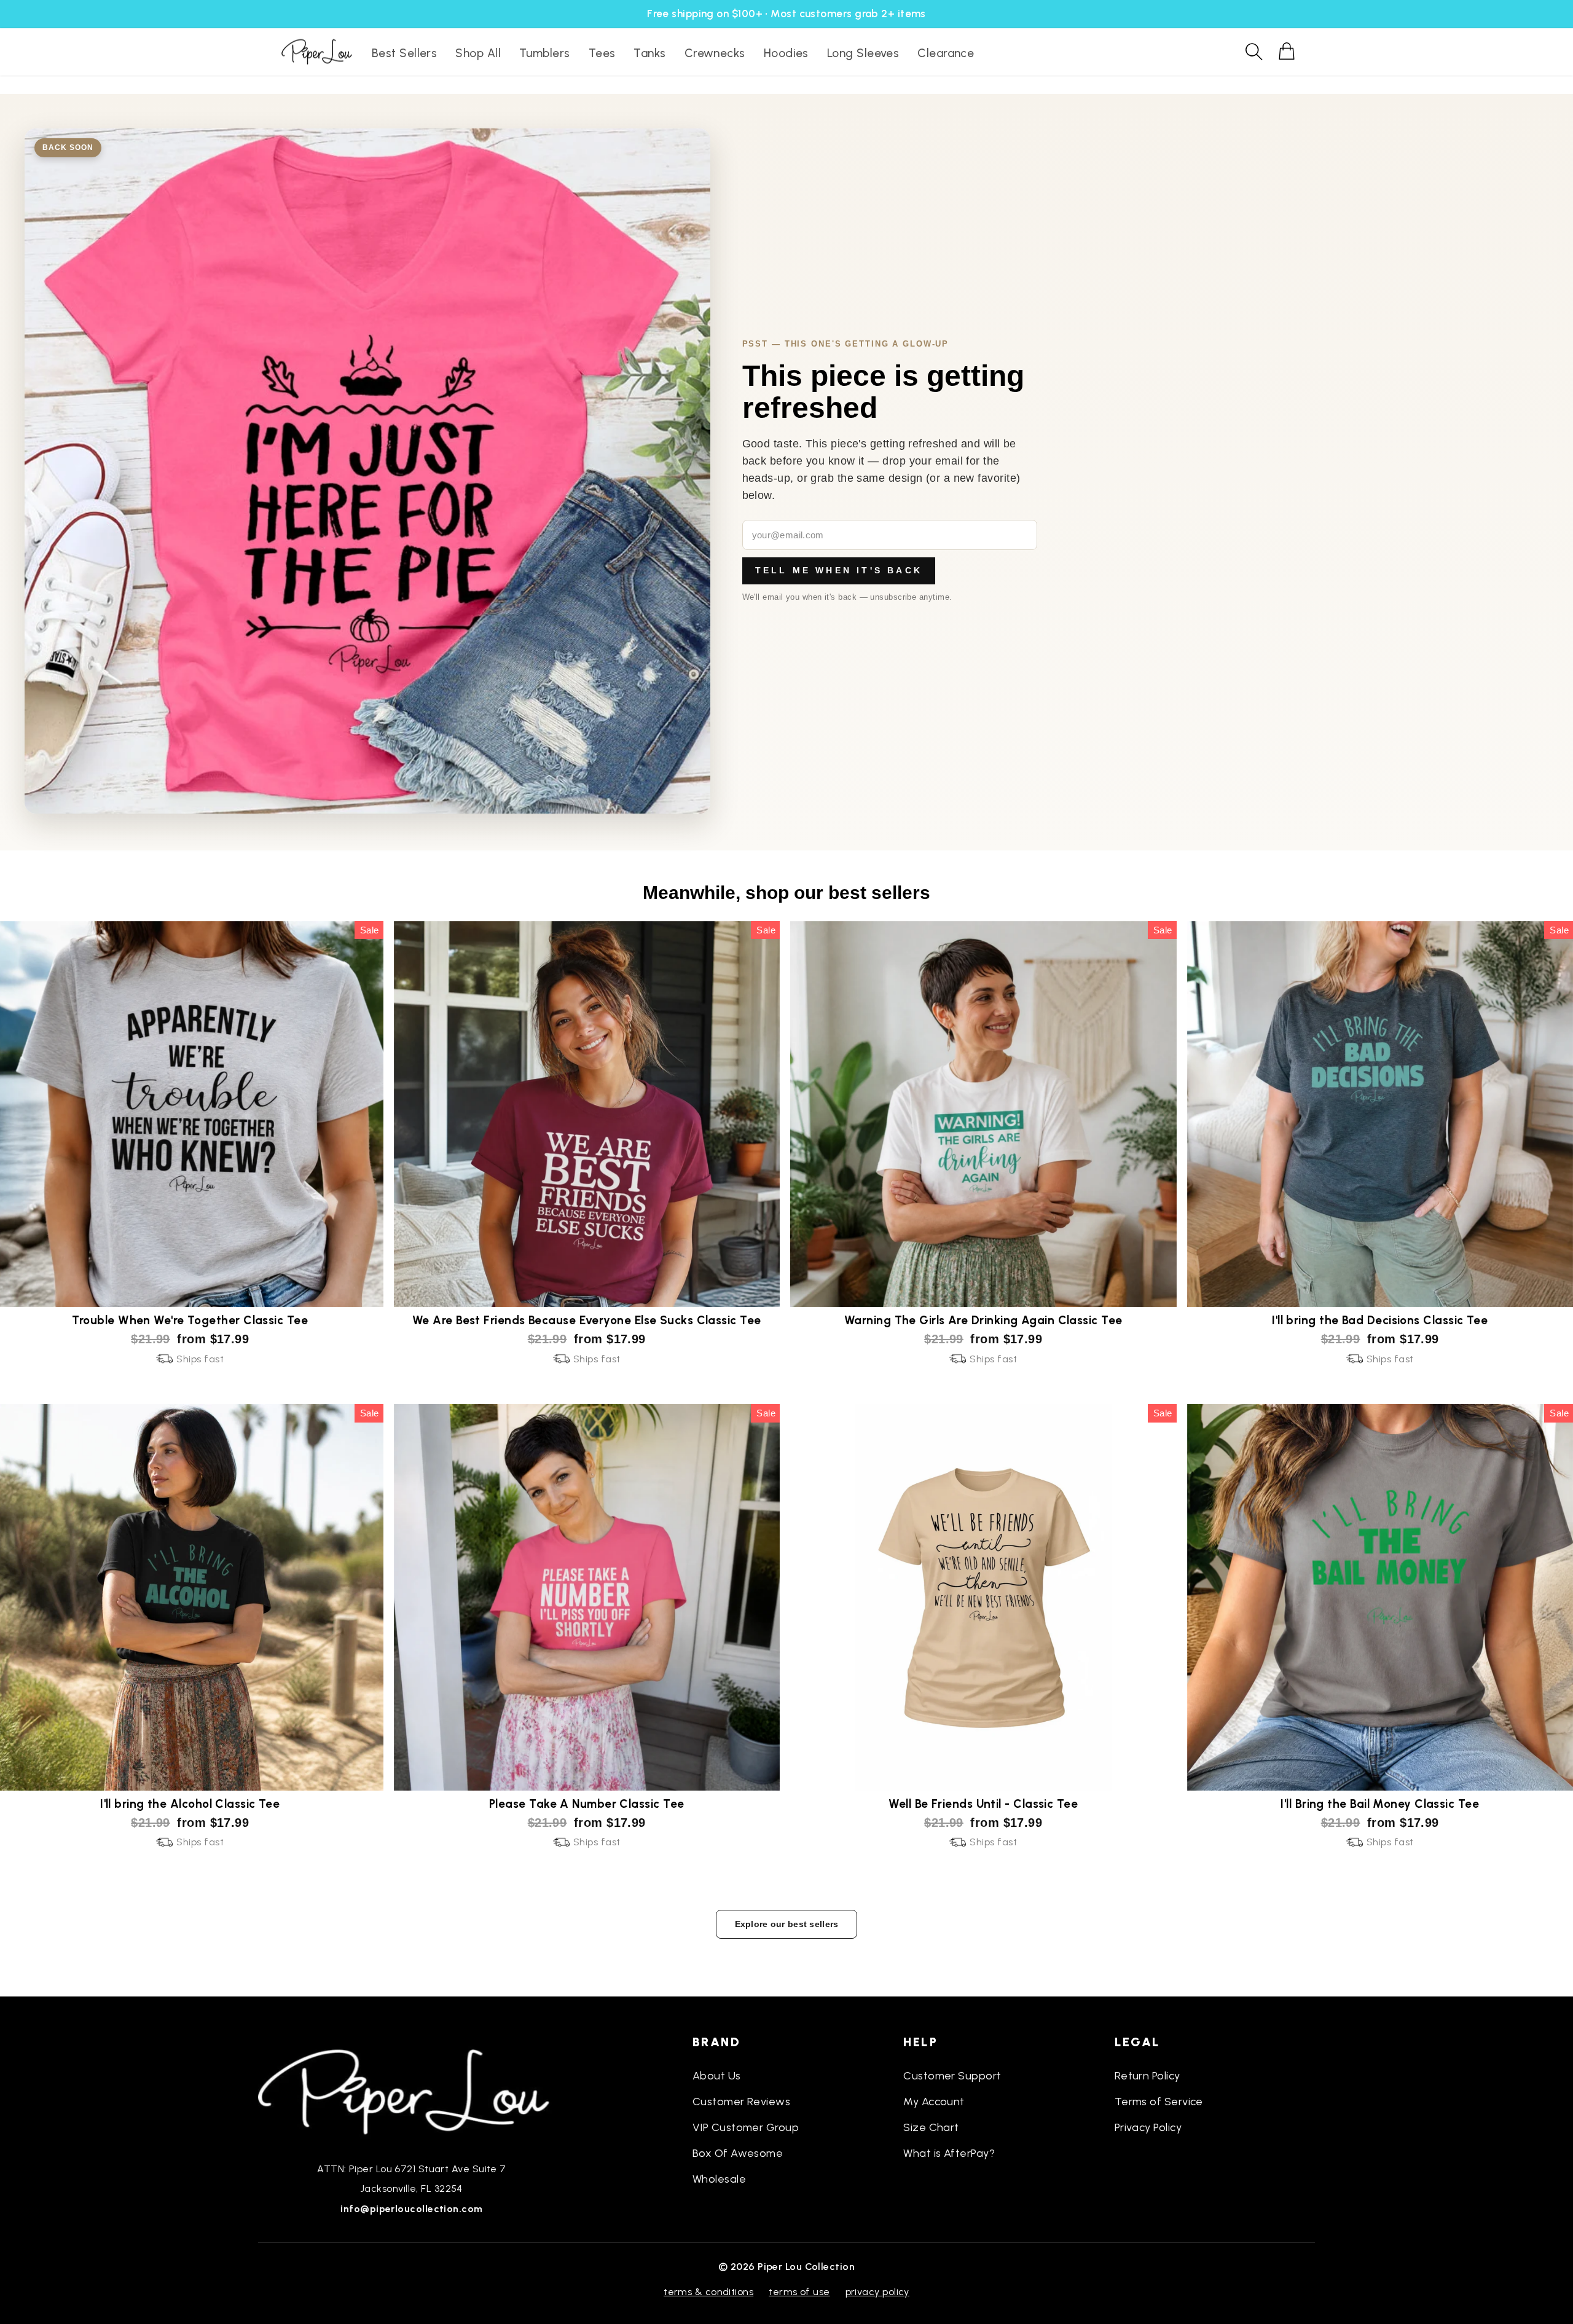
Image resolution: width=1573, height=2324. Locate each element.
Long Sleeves (863, 53)
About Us (717, 2076)
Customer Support (952, 2076)
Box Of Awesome (738, 2153)
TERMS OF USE (799, 2292)
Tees (602, 53)
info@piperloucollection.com (411, 2209)
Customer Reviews (741, 2102)
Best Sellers (404, 53)
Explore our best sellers (787, 1924)
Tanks (649, 53)
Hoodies (786, 53)
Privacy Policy (1148, 2127)
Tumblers (545, 53)
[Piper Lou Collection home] (412, 2090)
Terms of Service (1159, 2102)
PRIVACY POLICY (877, 2292)
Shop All (478, 53)
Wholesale (719, 2179)
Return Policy (1147, 2076)
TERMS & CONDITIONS (708, 2292)
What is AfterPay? (949, 2153)
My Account (934, 2102)
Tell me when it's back (839, 570)
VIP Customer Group (746, 2127)
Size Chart (931, 2127)
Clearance (946, 53)
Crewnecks (715, 53)
